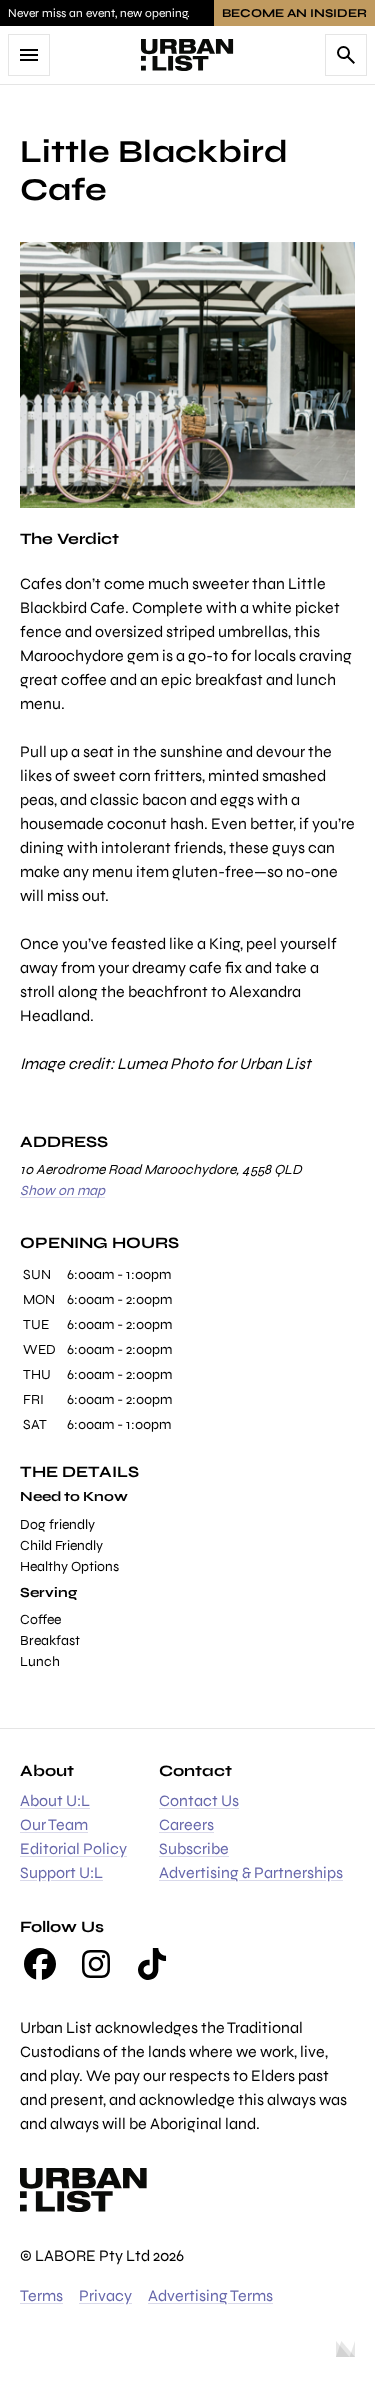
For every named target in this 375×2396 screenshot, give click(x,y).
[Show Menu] (29, 55)
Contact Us (199, 1800)
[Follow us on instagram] (96, 1964)
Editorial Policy (73, 1848)
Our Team (54, 1824)
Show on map (62, 1190)
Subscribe (194, 1848)
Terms (41, 2295)
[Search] (346, 55)
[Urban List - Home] (187, 55)
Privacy (105, 2295)
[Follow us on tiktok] (152, 1964)
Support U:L (61, 1872)
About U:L (55, 1800)
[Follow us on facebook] (40, 1964)
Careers (186, 1824)
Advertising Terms (210, 2295)
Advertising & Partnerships (251, 1872)
